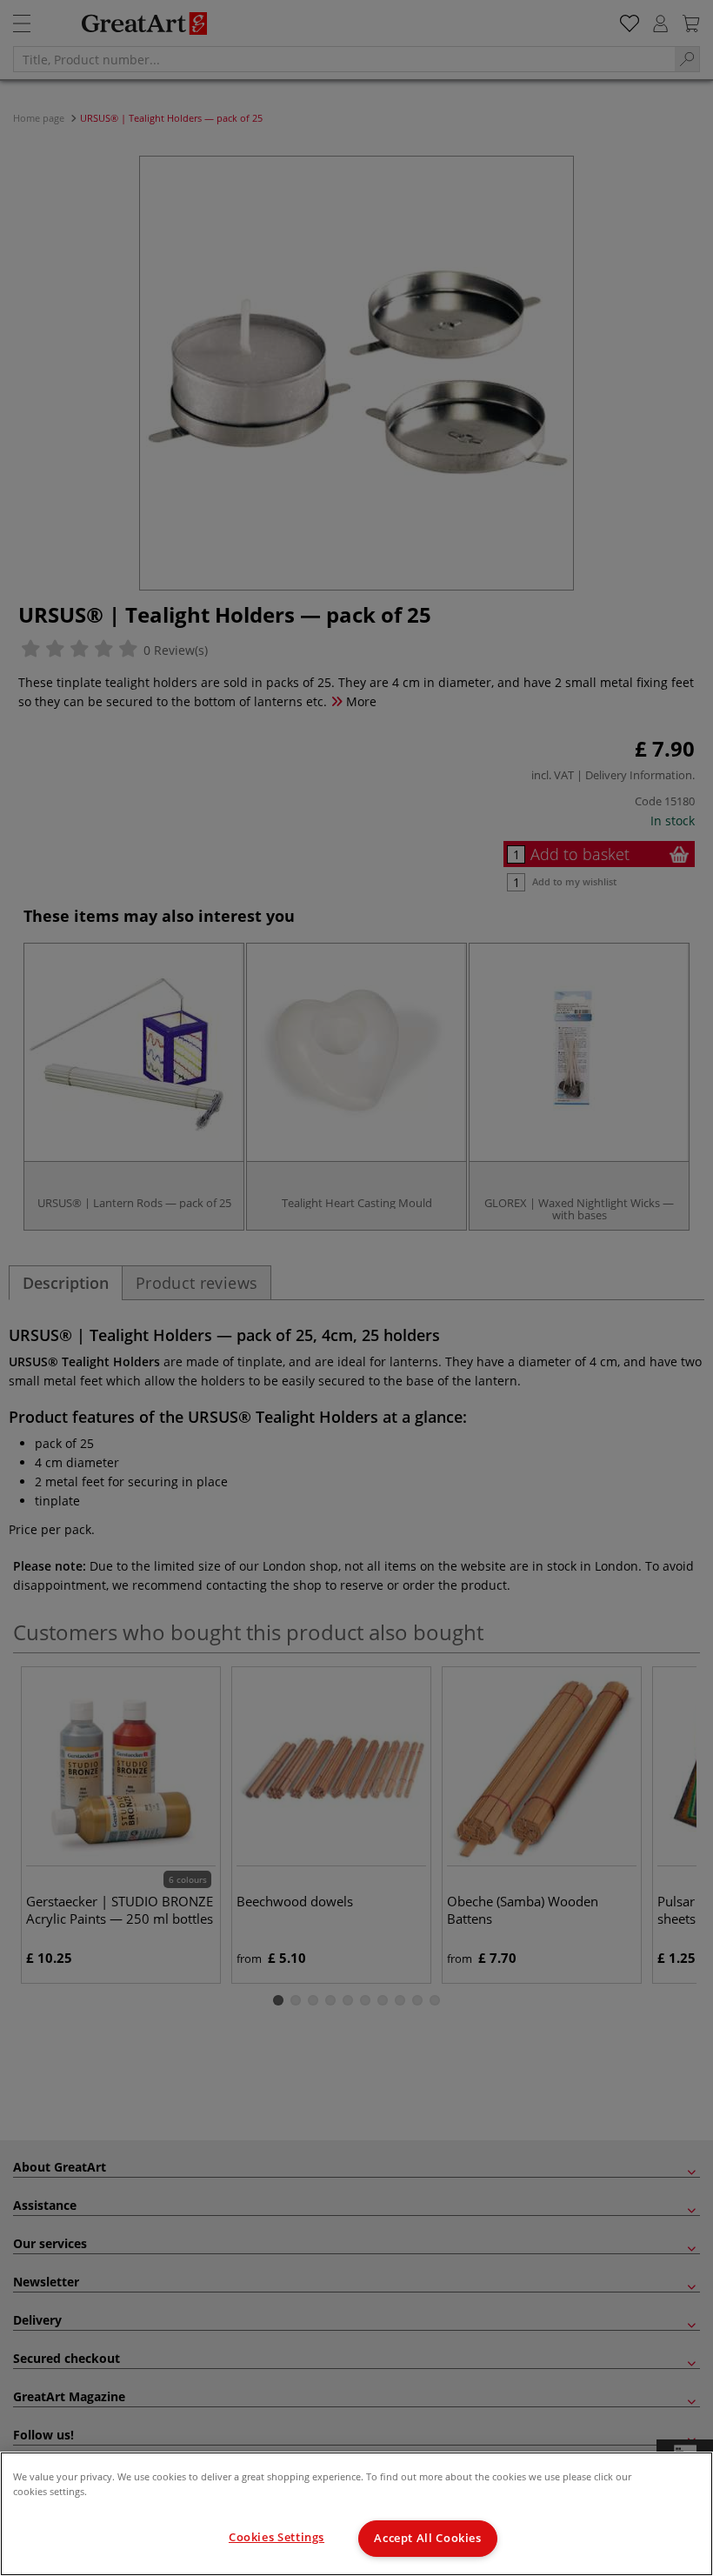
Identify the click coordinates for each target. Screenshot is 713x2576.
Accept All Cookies (427, 2538)
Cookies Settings (277, 2537)
